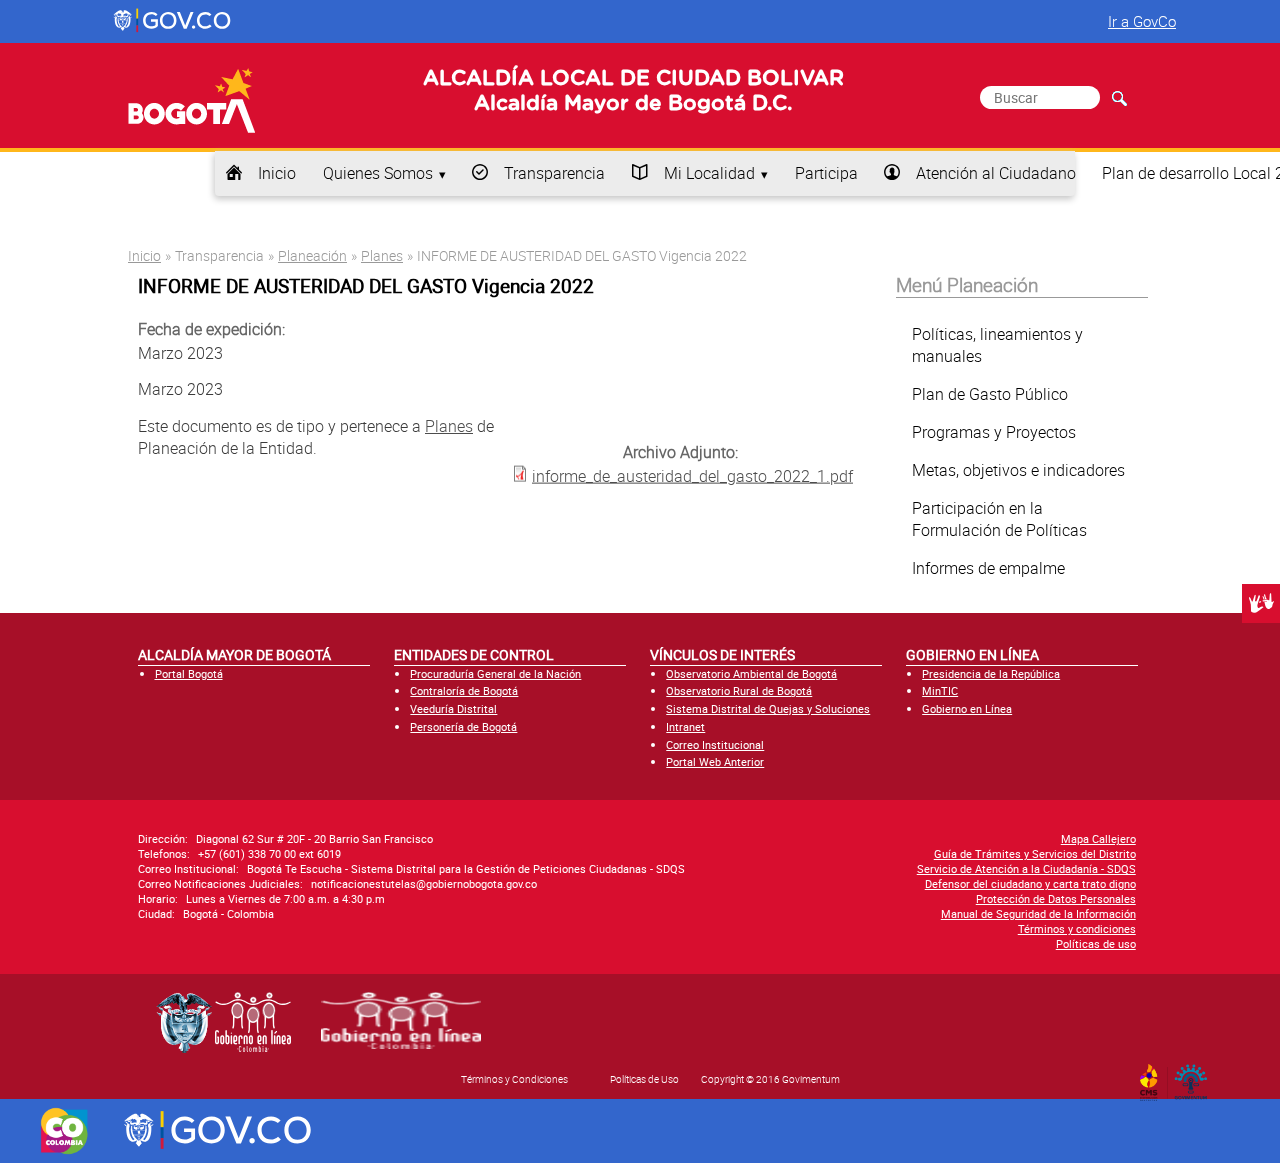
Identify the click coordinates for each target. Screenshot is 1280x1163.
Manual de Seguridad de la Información (1038, 913)
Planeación (312, 255)
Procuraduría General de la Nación (495, 673)
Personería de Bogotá (463, 726)
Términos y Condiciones (514, 1079)
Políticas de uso (1096, 943)
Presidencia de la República (991, 673)
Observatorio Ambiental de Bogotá (751, 673)
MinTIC (940, 690)
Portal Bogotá (189, 673)
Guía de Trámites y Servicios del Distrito (1035, 853)
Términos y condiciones (1077, 928)
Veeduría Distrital (453, 708)
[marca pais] (64, 1131)
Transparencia (554, 173)
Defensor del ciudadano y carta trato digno (1030, 883)
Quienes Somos (378, 173)
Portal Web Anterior (715, 761)
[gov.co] (173, 21)
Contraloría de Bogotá (464, 690)
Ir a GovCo (1142, 21)
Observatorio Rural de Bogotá (739, 690)
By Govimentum (1195, 1076)
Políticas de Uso (644, 1079)
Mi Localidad (709, 173)
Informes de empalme (988, 568)
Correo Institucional (715, 744)
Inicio (277, 173)
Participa (826, 173)
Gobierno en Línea (967, 708)
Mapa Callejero (1098, 838)
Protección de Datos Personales (1056, 898)
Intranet (685, 726)
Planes (382, 255)
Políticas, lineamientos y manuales (997, 345)
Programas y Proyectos (994, 432)
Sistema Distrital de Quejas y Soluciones (768, 708)
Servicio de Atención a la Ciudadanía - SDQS (1026, 868)
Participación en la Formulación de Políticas (999, 519)
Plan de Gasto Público (990, 394)
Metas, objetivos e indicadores (1018, 470)
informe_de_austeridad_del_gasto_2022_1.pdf (692, 475)
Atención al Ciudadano (996, 173)
